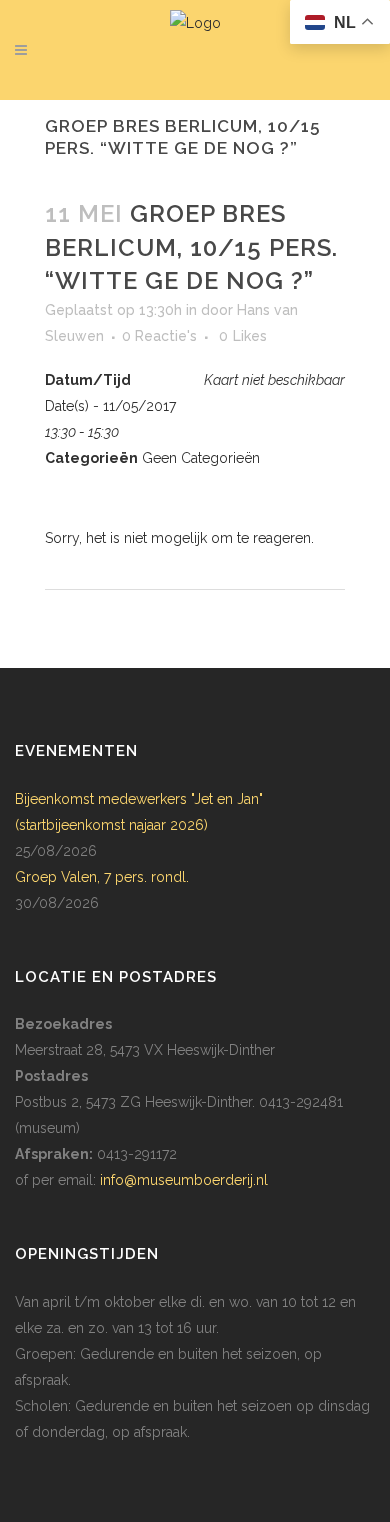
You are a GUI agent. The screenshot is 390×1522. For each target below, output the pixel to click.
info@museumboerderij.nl (184, 1180)
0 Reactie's (159, 336)
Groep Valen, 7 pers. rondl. (102, 877)
